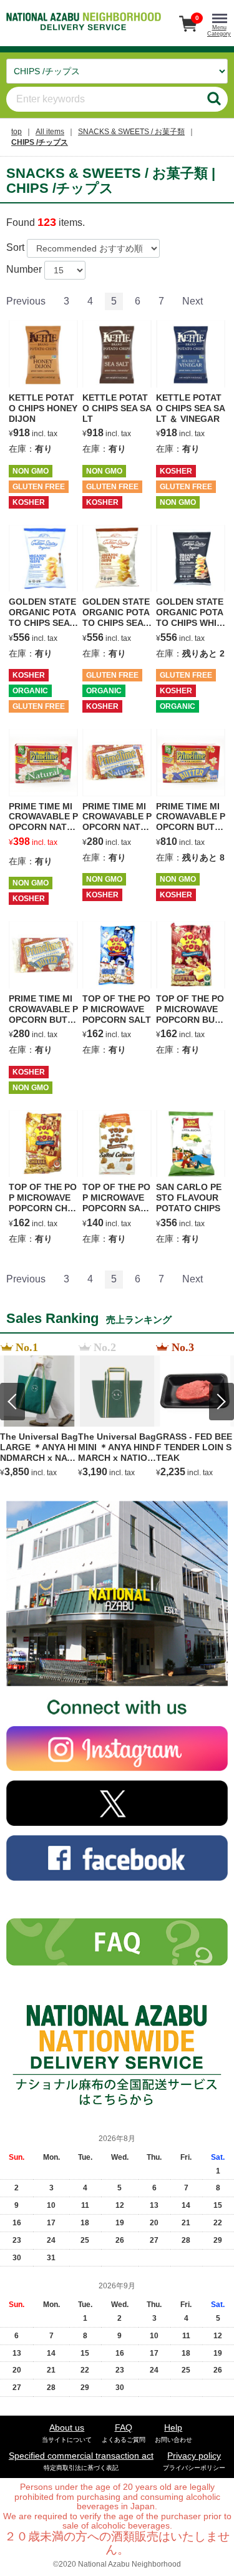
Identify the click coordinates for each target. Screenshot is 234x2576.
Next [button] (222, 1402)
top (17, 132)
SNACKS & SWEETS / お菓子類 (131, 132)
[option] (39, 1410)
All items (50, 132)
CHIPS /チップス (40, 142)
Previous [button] (12, 1402)
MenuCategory (219, 31)
